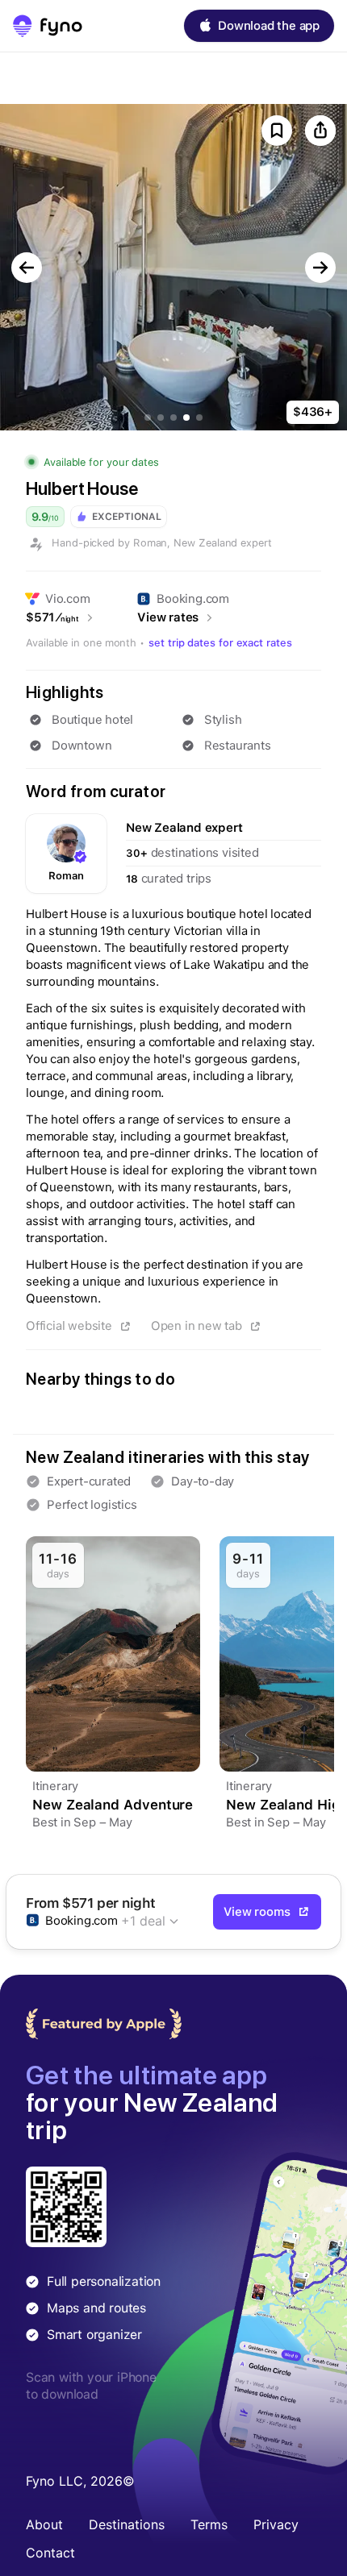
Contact (50, 2553)
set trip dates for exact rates (220, 643)
